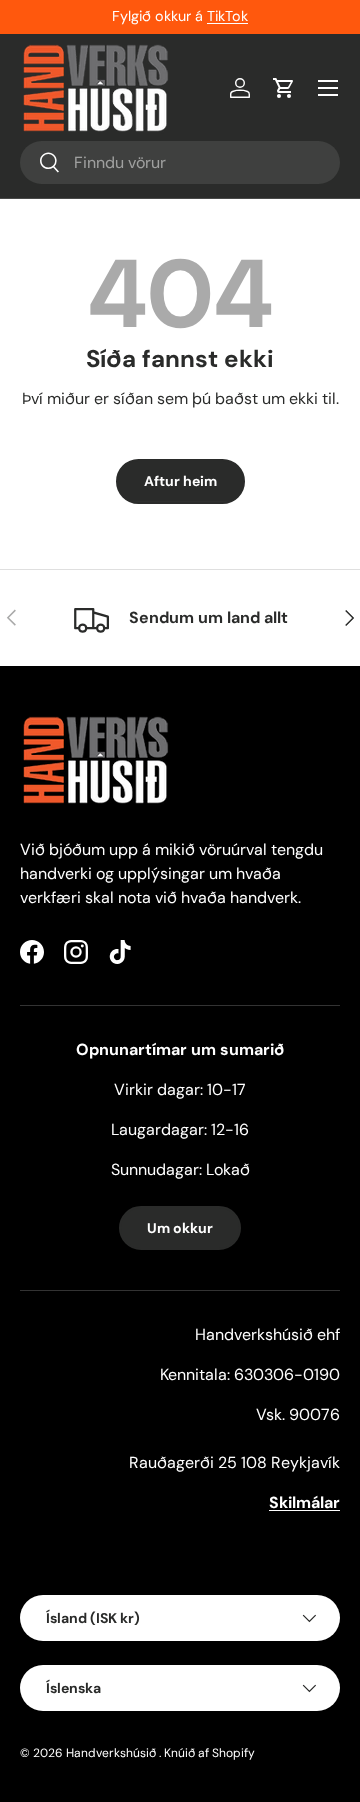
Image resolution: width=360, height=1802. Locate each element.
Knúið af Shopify (209, 1753)
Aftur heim (180, 481)
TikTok (227, 16)
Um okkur (180, 1228)
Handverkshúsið (111, 1753)
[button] (284, 88)
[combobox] (180, 162)
